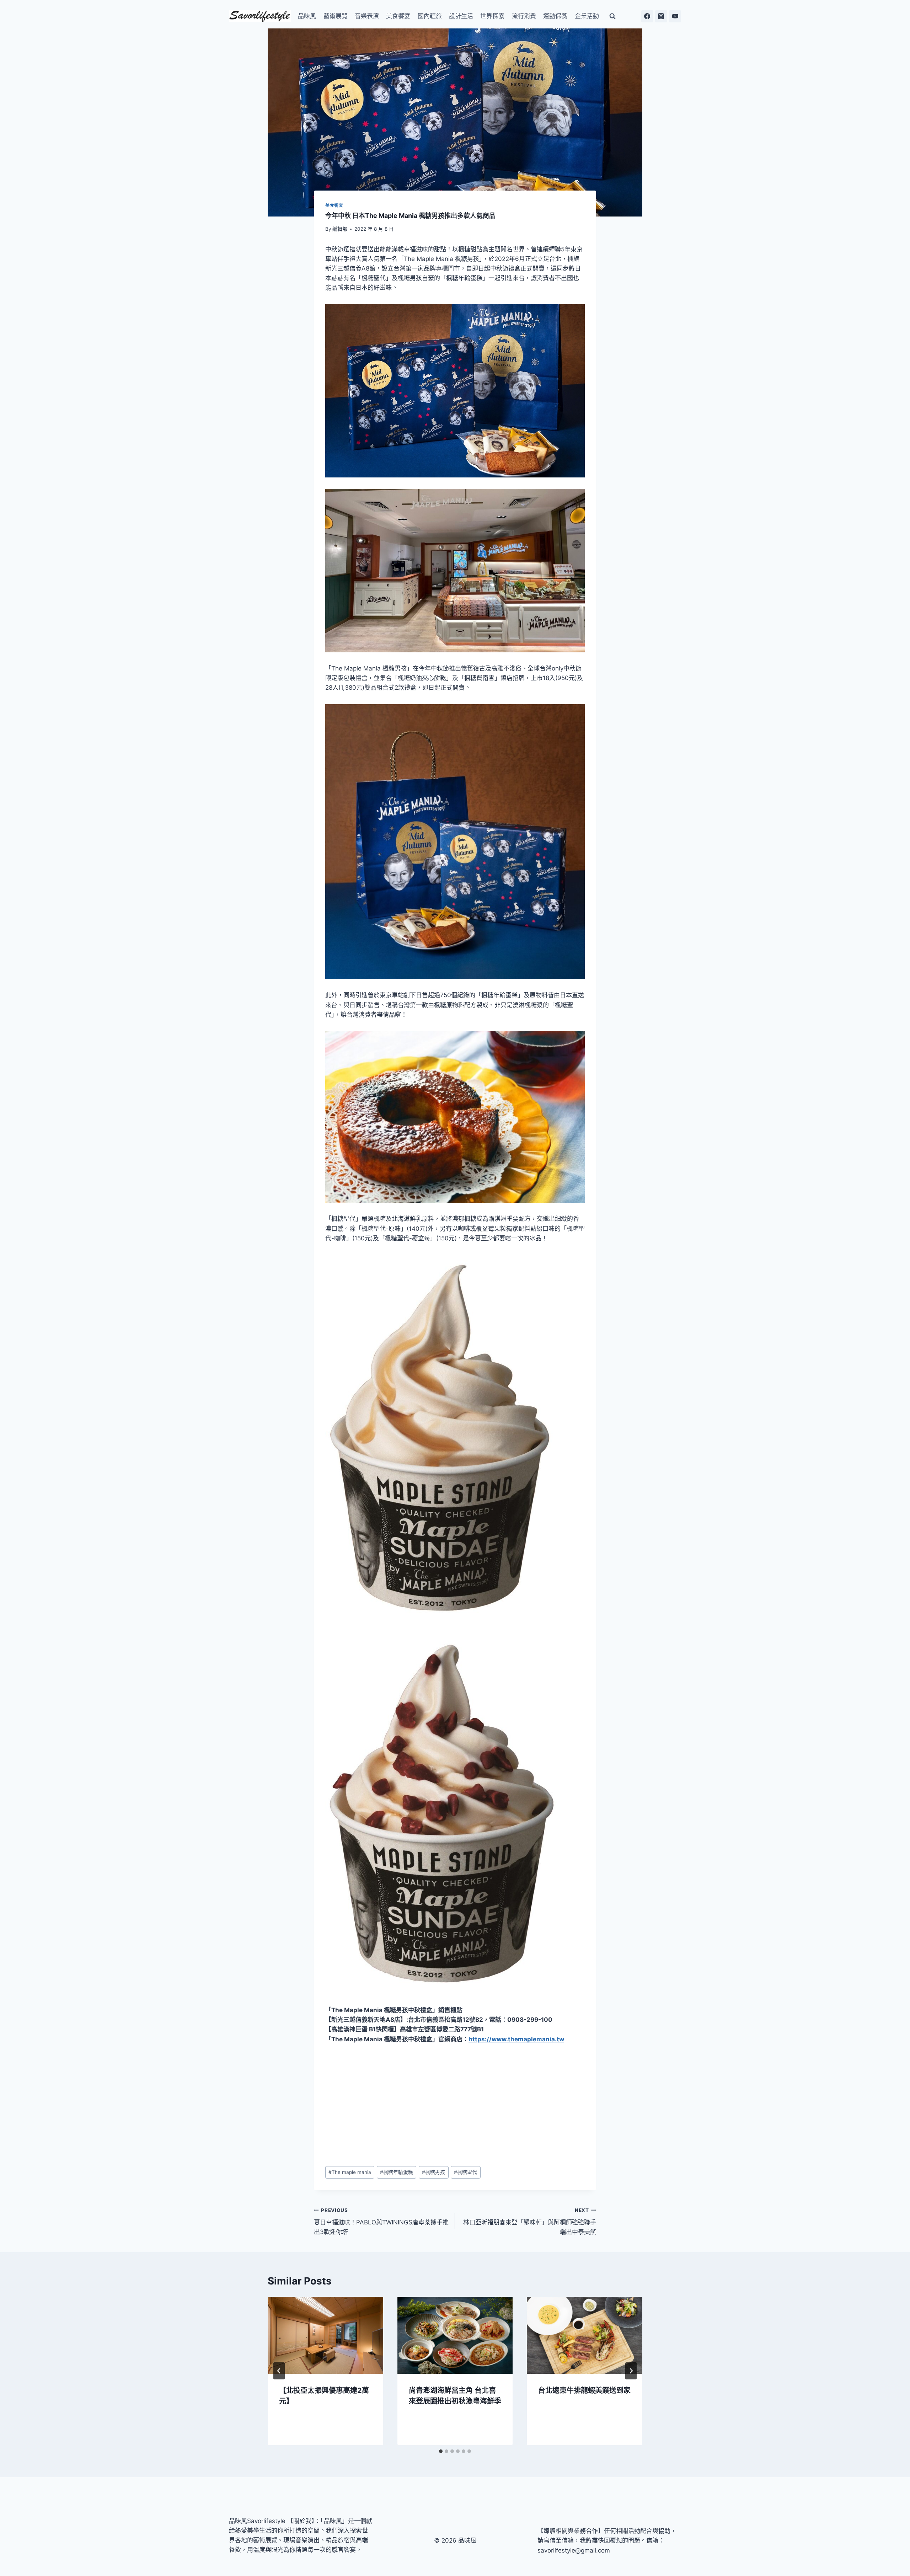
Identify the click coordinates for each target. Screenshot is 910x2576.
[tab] (441, 2451)
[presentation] (325, 2335)
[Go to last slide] (279, 2371)
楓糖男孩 (433, 2172)
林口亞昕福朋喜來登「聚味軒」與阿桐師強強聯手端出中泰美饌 (530, 2222)
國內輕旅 (430, 16)
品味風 (307, 16)
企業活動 (587, 16)
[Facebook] (647, 16)
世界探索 (492, 16)
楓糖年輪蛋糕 (397, 2172)
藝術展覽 (336, 16)
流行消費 (524, 16)
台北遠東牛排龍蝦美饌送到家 (584, 2390)
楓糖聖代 (465, 2172)
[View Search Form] (612, 16)
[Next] (631, 2371)
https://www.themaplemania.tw (516, 2039)
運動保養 (555, 16)
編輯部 (340, 229)
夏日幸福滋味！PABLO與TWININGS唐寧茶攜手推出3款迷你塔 (381, 2222)
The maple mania (350, 2172)
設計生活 (461, 16)
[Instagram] (661, 16)
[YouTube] (675, 16)
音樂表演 (367, 16)
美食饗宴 (398, 16)
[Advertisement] (455, 2105)
